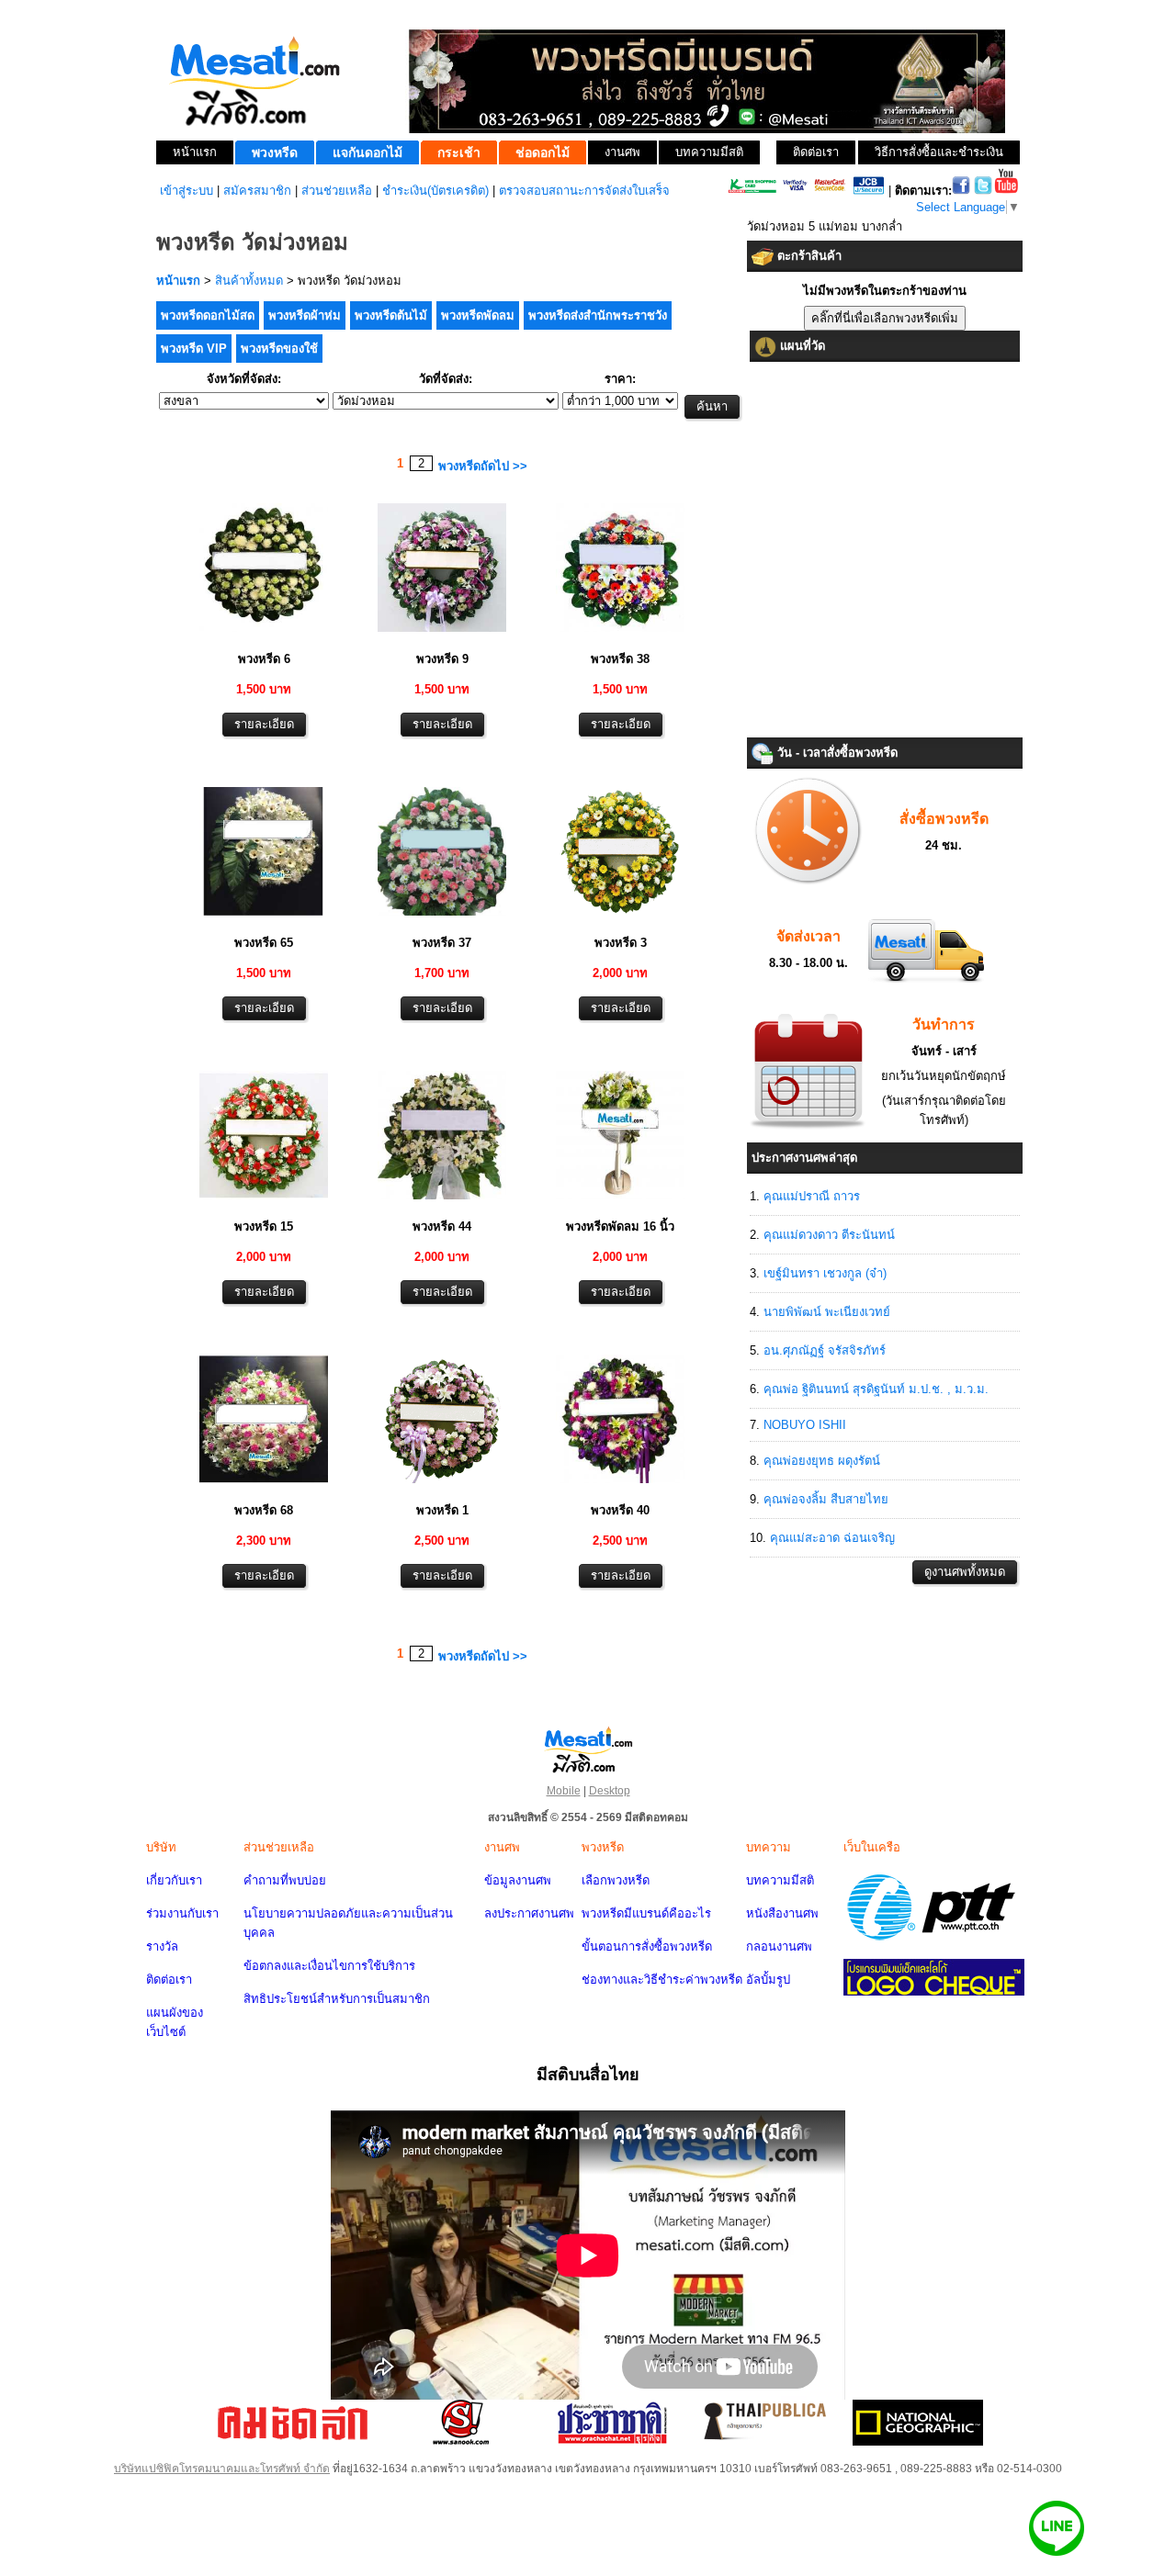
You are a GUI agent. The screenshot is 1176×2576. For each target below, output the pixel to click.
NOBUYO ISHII (805, 1425)
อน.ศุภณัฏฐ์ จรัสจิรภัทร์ (825, 1350)
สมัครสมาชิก (257, 191)
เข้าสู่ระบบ (187, 191)
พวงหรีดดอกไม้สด (208, 315)
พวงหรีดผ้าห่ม (305, 315)
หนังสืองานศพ (782, 1913)
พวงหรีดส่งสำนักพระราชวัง (598, 315)
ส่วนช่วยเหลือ (337, 191)
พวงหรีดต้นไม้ (391, 315)
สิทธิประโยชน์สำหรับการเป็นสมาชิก (337, 1999)
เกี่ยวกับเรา (174, 1880)
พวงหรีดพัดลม (478, 315)
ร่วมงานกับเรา (182, 1913)
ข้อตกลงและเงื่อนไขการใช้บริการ (329, 1966)
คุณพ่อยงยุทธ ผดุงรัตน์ (822, 1461)
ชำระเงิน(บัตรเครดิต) (435, 191)
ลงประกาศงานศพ (529, 1913)
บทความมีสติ (780, 1880)
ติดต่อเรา (169, 1980)
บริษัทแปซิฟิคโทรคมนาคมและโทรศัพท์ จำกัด (222, 2469)
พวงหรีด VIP (194, 349)
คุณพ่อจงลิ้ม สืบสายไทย (826, 1499)
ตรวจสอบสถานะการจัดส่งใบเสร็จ (584, 191)
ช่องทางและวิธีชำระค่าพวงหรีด (662, 1980)
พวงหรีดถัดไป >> (483, 466)
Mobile (564, 1791)
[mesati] (588, 1749)
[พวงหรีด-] (264, 634)
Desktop (610, 1791)
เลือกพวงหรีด (616, 1880)
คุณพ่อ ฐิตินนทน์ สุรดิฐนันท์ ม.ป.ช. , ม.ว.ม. (876, 1389)
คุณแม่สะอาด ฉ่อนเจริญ (832, 1538)
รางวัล (162, 1946)
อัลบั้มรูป (768, 1980)
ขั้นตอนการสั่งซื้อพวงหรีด (647, 1946)
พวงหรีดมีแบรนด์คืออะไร (646, 1913)
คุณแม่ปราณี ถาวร (812, 1196)
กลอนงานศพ (779, 1946)
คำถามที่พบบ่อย (285, 1880)
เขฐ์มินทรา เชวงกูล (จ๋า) (825, 1273)
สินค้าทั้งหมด (249, 281)
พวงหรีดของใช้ (279, 349)
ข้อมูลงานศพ (518, 1880)
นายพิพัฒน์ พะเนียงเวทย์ (827, 1312)
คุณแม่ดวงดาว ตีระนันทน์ (829, 1235)
